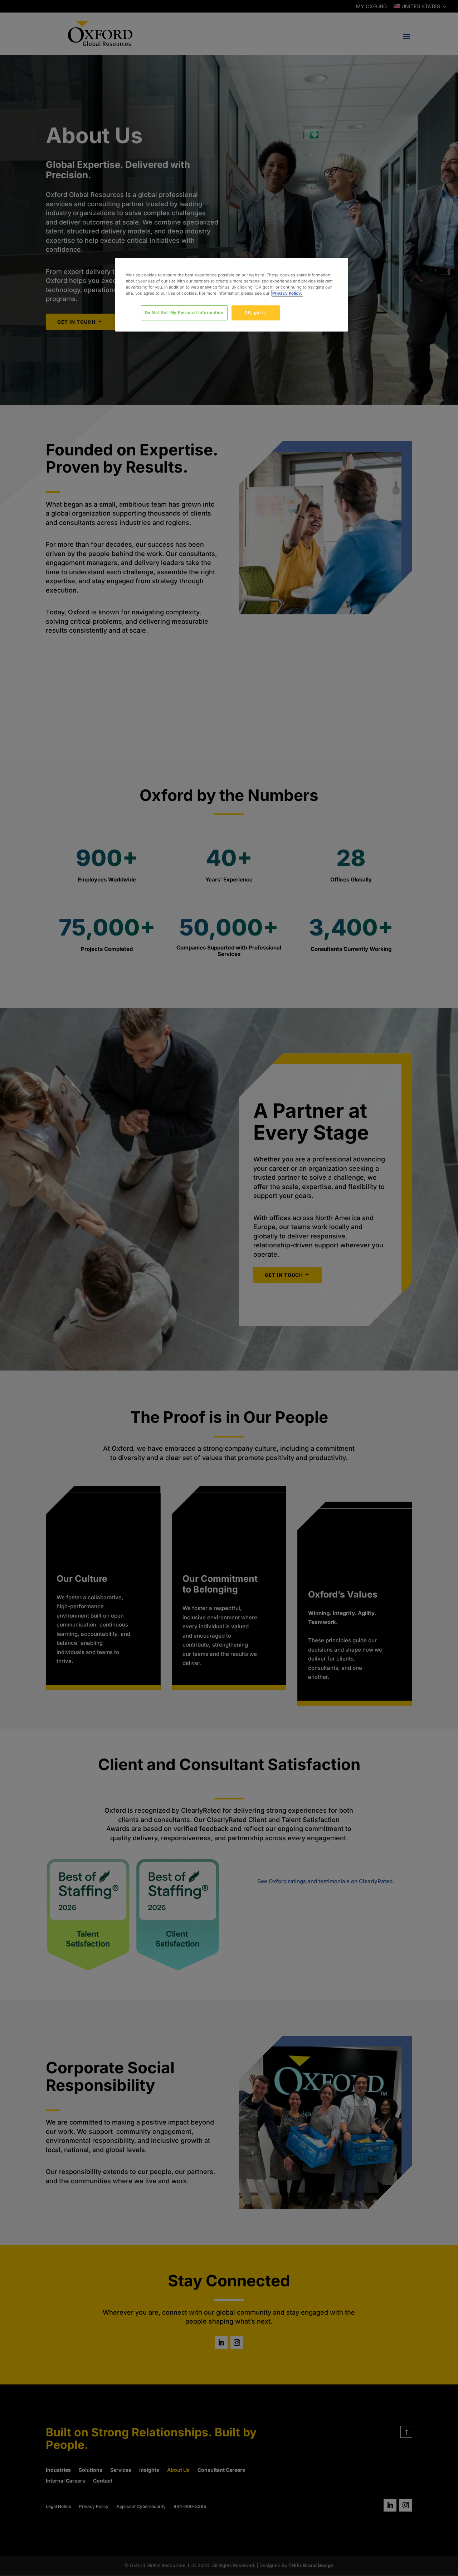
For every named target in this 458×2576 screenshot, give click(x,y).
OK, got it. (255, 313)
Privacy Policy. (287, 293)
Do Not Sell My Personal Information (184, 313)
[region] (232, 295)
